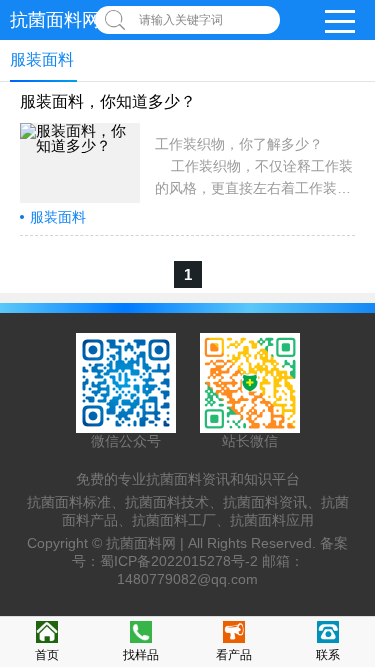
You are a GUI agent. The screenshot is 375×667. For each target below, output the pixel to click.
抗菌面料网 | (147, 543)
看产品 (234, 655)
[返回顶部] (354, 579)
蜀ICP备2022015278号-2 (179, 561)
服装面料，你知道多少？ (108, 101)
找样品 (141, 655)
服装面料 (58, 217)
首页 (47, 655)
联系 (328, 655)
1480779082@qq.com (187, 579)
